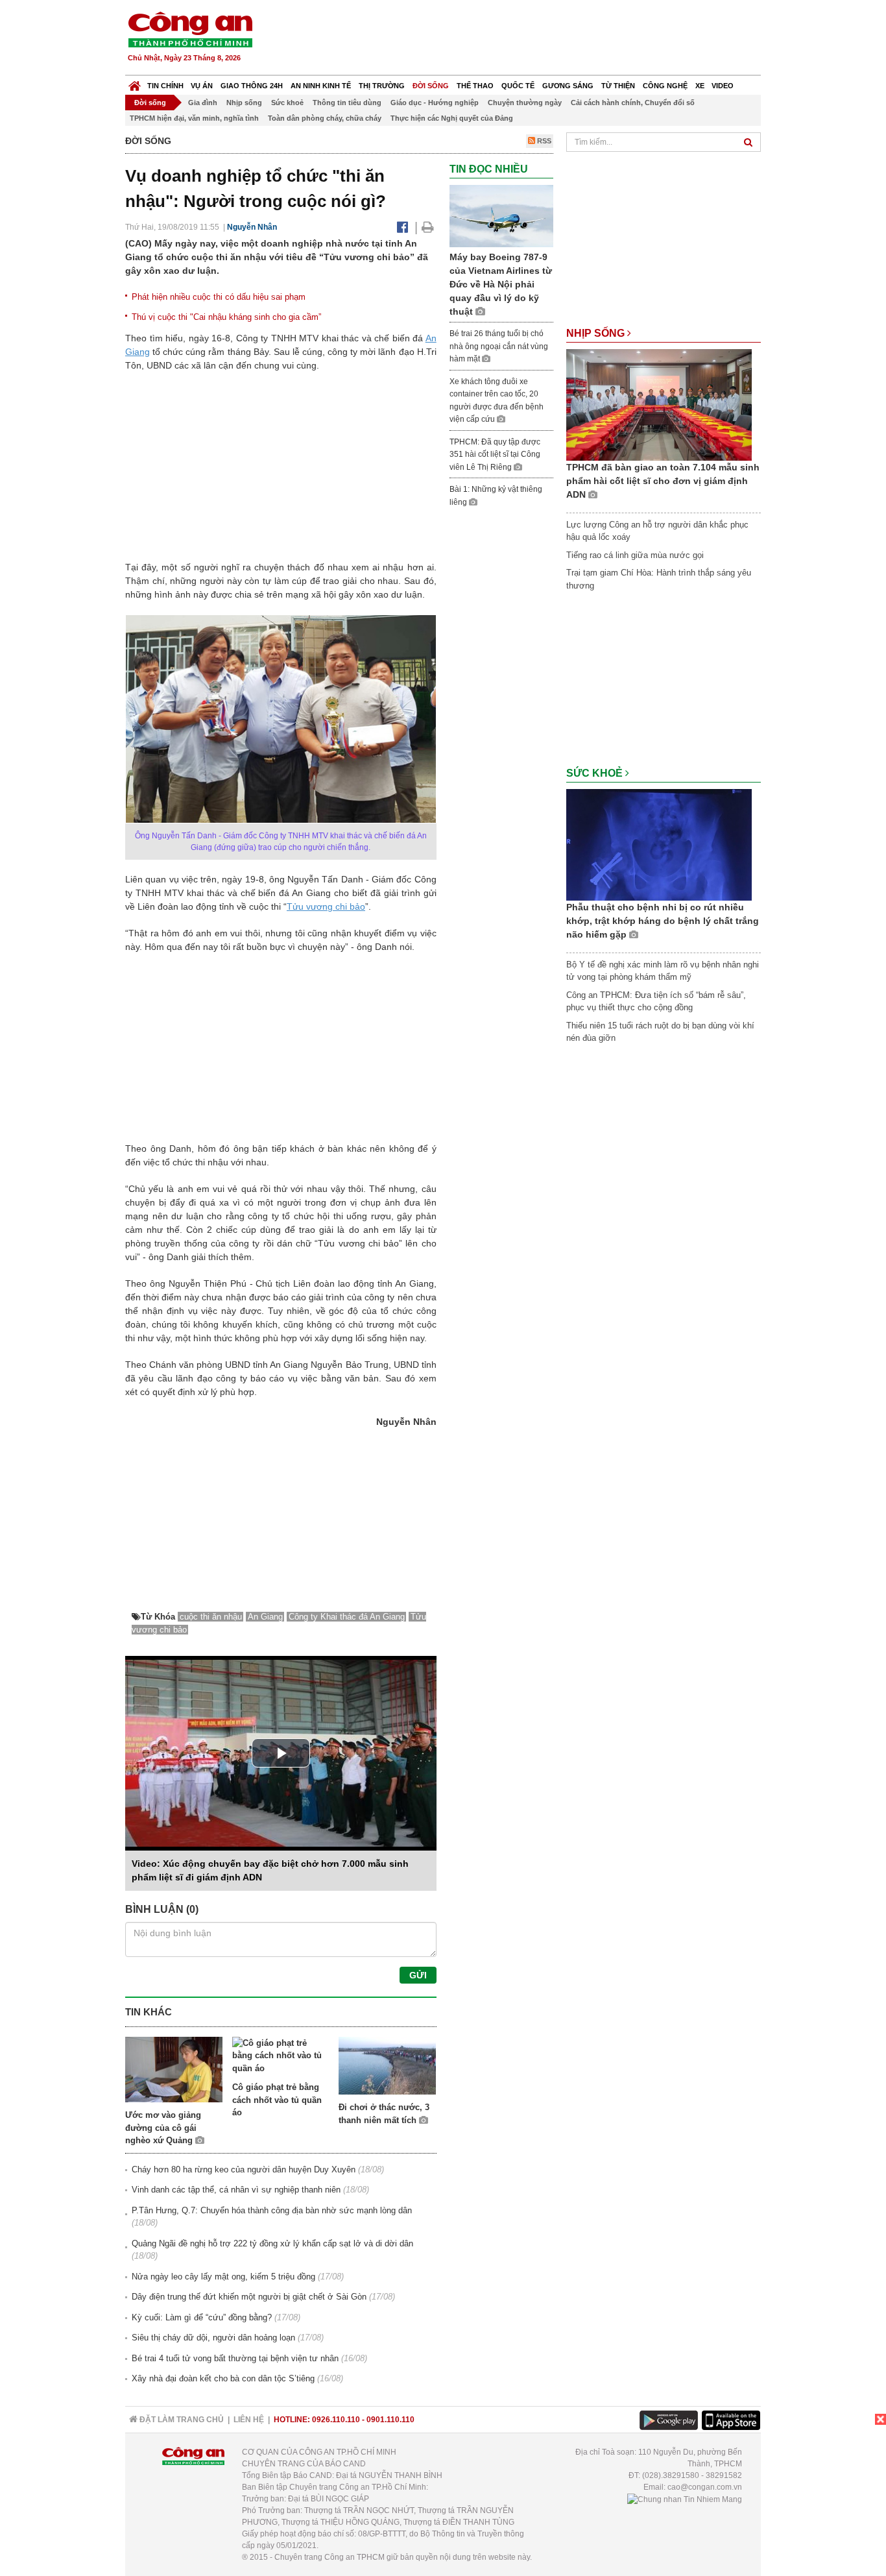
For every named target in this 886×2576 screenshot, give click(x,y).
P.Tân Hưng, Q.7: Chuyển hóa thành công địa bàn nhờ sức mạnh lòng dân (272, 2210)
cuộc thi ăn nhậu (211, 1617)
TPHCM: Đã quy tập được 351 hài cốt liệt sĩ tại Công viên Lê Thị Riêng (495, 455)
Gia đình (203, 103)
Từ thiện (618, 86)
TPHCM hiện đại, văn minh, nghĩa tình (194, 118)
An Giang (265, 1617)
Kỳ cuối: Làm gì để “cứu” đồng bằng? (202, 2317)
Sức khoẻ (287, 103)
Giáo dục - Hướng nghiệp (435, 103)
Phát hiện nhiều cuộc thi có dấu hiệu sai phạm (219, 297)
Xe (700, 86)
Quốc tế (518, 86)
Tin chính (165, 86)
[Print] (428, 227)
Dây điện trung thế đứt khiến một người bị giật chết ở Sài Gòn (249, 2297)
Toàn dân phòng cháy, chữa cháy (325, 118)
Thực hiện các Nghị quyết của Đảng (452, 118)
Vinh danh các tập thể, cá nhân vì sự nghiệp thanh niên (236, 2190)
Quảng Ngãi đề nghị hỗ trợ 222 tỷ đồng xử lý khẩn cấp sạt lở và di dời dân (272, 2243)
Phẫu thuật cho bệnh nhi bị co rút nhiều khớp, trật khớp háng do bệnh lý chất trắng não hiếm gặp (663, 921)
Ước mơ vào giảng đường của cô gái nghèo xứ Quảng (163, 2128)
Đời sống (431, 86)
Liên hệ (249, 2420)
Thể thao (475, 86)
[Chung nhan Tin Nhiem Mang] (685, 2499)
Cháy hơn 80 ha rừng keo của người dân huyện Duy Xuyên (244, 2169)
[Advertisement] (525, 39)
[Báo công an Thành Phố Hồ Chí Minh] (190, 29)
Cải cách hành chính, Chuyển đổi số (633, 103)
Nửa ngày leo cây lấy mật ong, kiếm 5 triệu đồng (223, 2277)
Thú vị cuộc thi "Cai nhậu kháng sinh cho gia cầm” (226, 317)
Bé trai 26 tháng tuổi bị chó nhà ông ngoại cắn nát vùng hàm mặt (499, 346)
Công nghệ (665, 86)
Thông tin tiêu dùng (347, 103)
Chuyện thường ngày (525, 103)
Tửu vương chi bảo (326, 906)
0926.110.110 (336, 2420)
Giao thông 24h (252, 86)
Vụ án (202, 86)
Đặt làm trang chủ (181, 2420)
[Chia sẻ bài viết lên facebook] (402, 227)
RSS (543, 141)
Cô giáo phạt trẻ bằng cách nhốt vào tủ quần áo (277, 2100)
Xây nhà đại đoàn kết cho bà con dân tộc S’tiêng (223, 2378)
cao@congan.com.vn (705, 2487)
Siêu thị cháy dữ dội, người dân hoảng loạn (213, 2338)
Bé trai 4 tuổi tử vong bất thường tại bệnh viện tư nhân (235, 2358)
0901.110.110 (390, 2420)
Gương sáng (568, 86)
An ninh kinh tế (321, 86)
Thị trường (382, 86)
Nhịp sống (244, 103)
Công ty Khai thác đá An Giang (347, 1617)
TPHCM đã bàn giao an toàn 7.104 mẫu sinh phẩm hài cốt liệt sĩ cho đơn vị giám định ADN (663, 481)
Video (723, 86)
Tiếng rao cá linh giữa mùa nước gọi (635, 555)
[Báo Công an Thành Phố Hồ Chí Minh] (135, 83)
